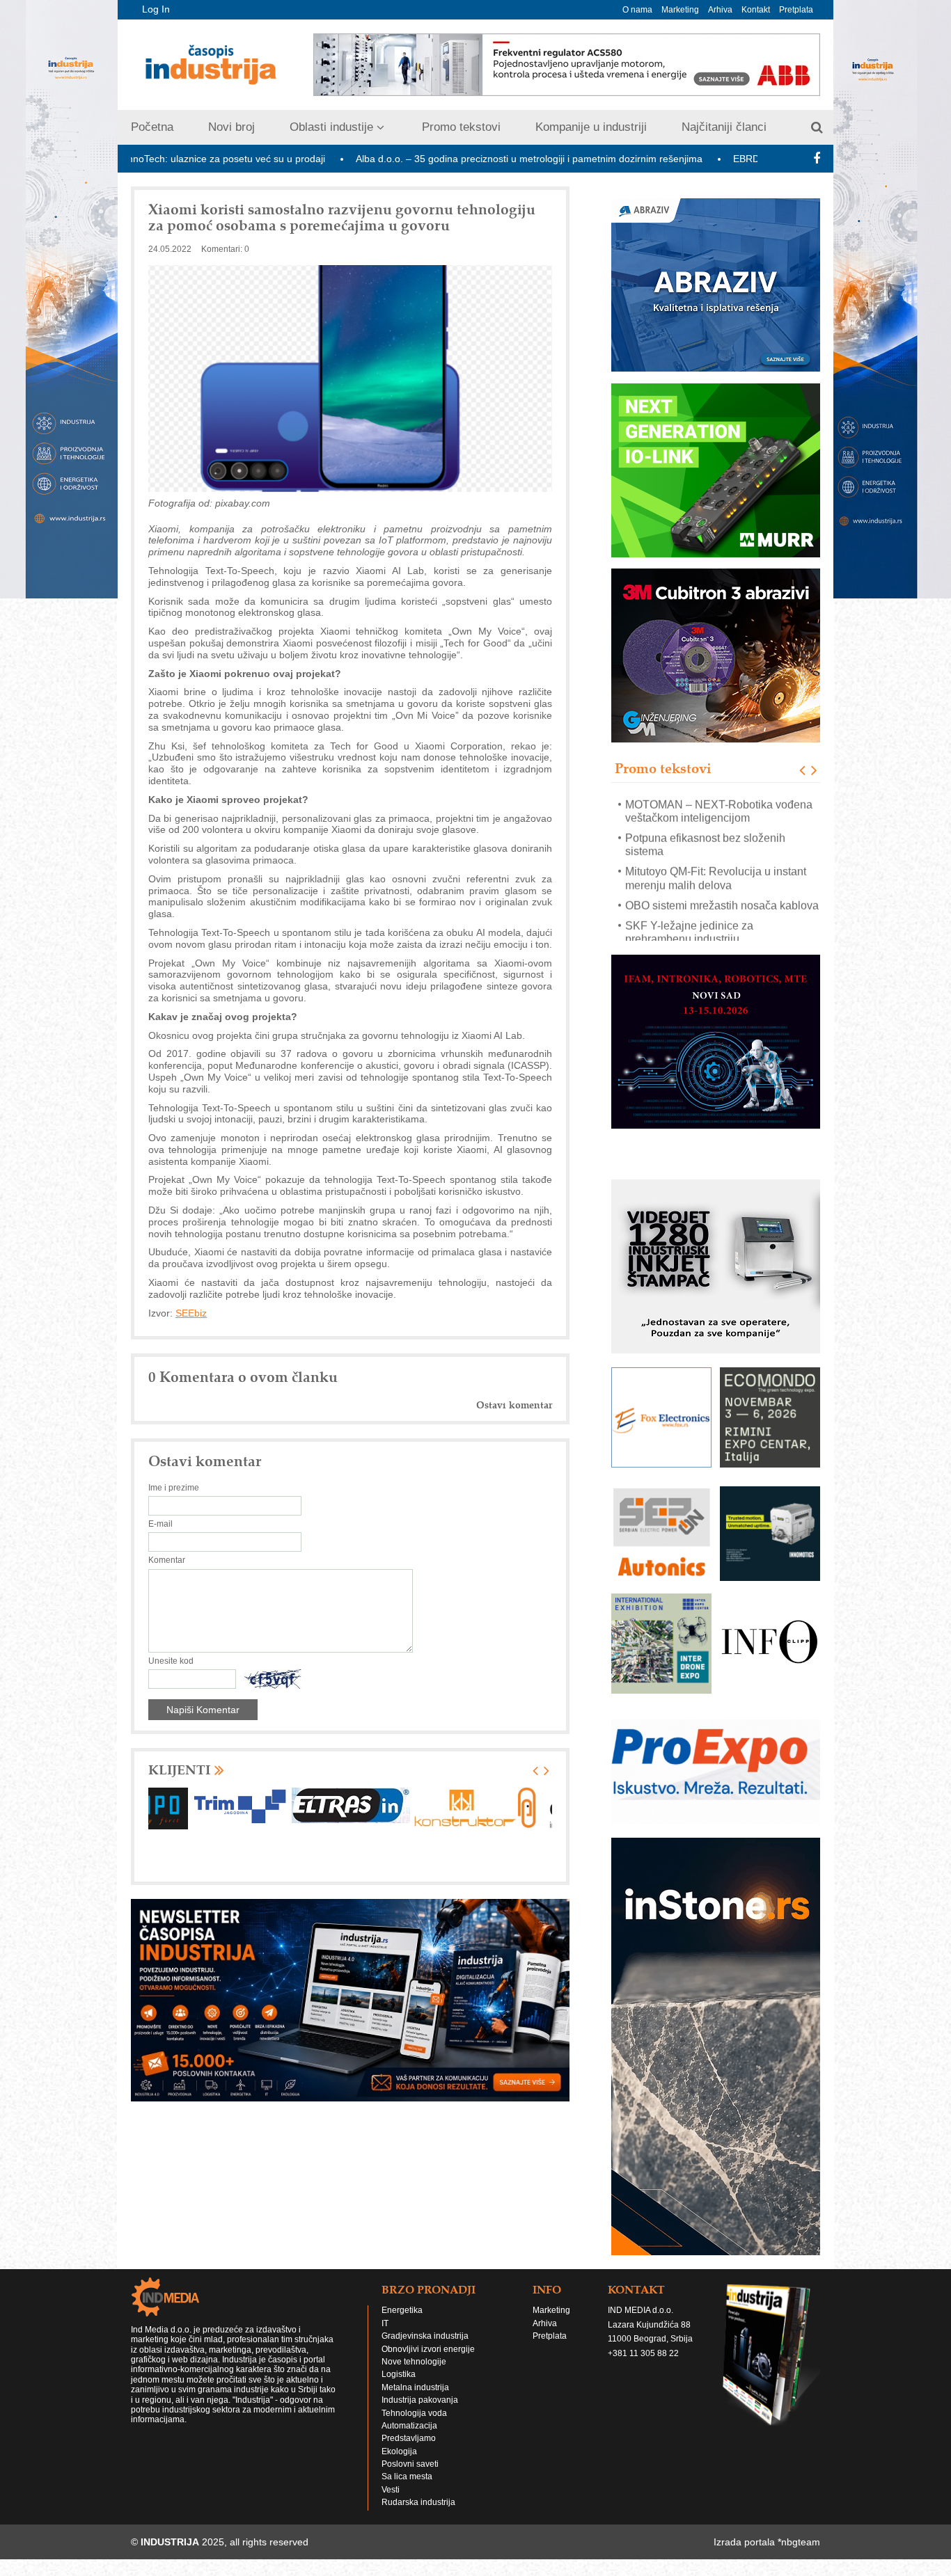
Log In (156, 9)
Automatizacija (409, 2429)
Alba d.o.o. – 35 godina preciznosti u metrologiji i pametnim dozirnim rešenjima (416, 159)
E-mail (160, 1524)
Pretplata (796, 10)
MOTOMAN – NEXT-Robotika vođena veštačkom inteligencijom (719, 810)
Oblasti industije (331, 127)
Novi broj (231, 127)
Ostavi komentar (514, 1405)
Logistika (399, 2378)
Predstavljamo (409, 2442)
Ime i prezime (174, 1488)
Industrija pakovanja (420, 2403)
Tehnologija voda (414, 2416)
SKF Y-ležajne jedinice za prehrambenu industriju (689, 932)
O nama (637, 10)
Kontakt (756, 10)
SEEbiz (191, 1313)
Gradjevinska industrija (425, 2339)
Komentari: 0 (225, 249)
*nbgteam (799, 2545)
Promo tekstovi (461, 127)
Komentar (167, 1560)
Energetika (402, 2314)
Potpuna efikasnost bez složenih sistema (705, 844)
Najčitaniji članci (724, 127)
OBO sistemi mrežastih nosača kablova (722, 905)
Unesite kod (171, 1661)
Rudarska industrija (418, 2506)
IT (385, 2327)
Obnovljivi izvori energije (428, 2352)
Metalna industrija (415, 2391)
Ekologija (399, 2454)
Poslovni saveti (410, 2467)
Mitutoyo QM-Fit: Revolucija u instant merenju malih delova (716, 877)
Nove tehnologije (414, 2365)
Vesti (391, 2493)
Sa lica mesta (407, 2480)
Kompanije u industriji (591, 127)
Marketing (680, 10)
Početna (152, 127)
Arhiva (720, 10)
